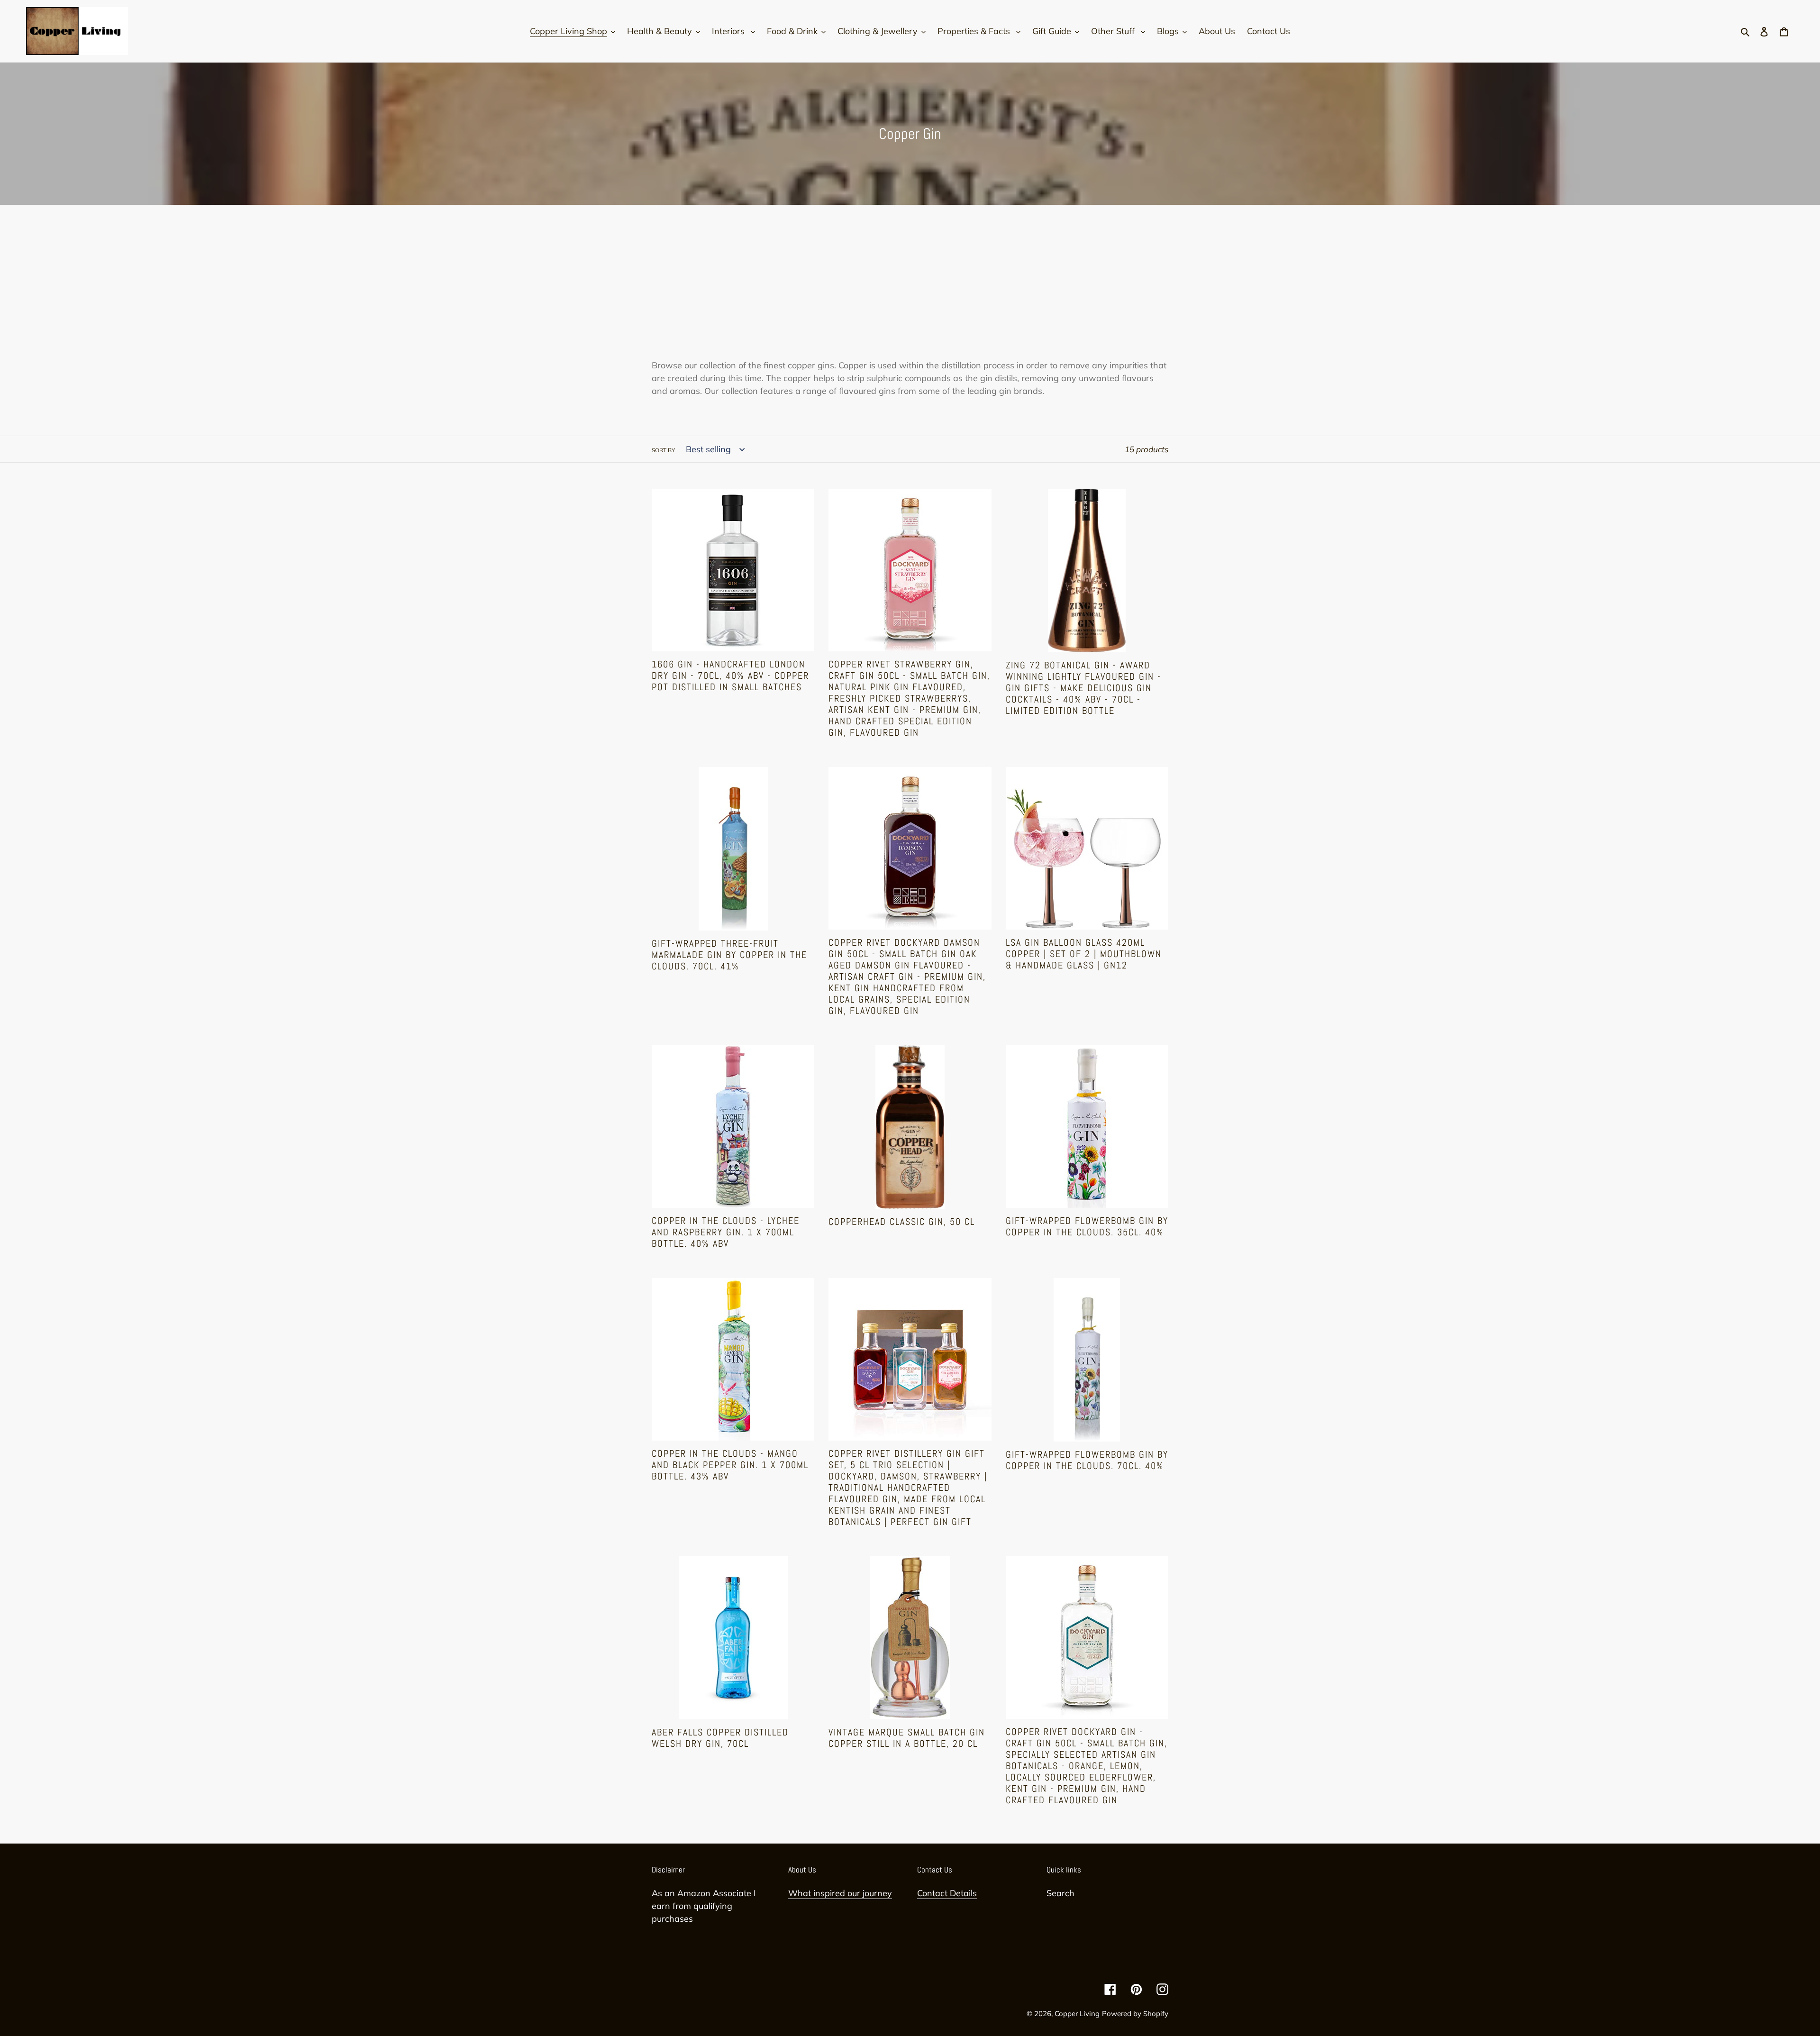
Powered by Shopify (1135, 2013)
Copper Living (1077, 2013)
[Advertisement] (910, 288)
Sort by (663, 450)
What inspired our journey (840, 1893)
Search (1060, 1893)
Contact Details (947, 1893)
